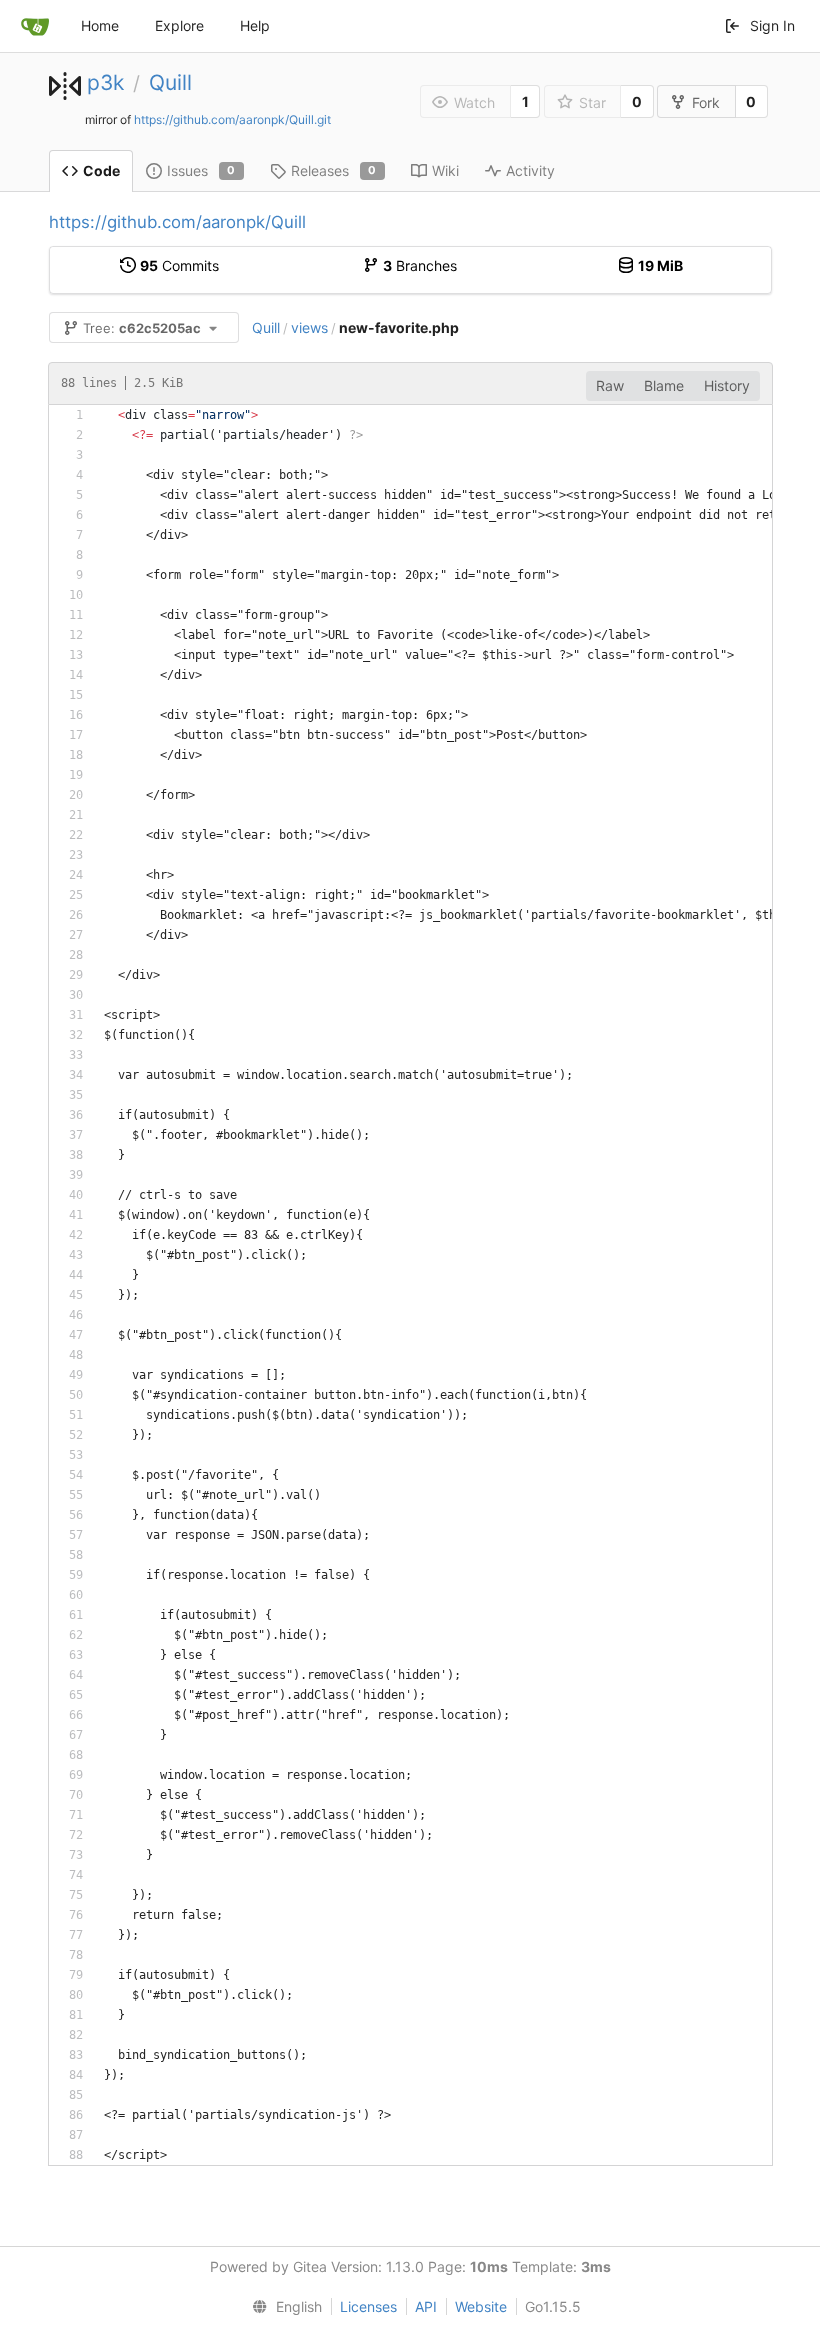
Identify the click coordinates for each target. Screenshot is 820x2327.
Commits (179, 265)
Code (101, 170)
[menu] (283, 2307)
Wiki (445, 170)
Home (100, 25)
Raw (610, 385)
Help (255, 25)
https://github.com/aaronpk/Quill (177, 222)
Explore (179, 25)
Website (481, 2306)
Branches (420, 265)
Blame (664, 385)
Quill (170, 82)
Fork (706, 102)
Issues (201, 170)
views (309, 327)
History (727, 385)
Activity (530, 170)
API (426, 2306)
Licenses (368, 2306)
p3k (105, 82)
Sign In (772, 25)
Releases (334, 170)
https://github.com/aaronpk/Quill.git (232, 119)
